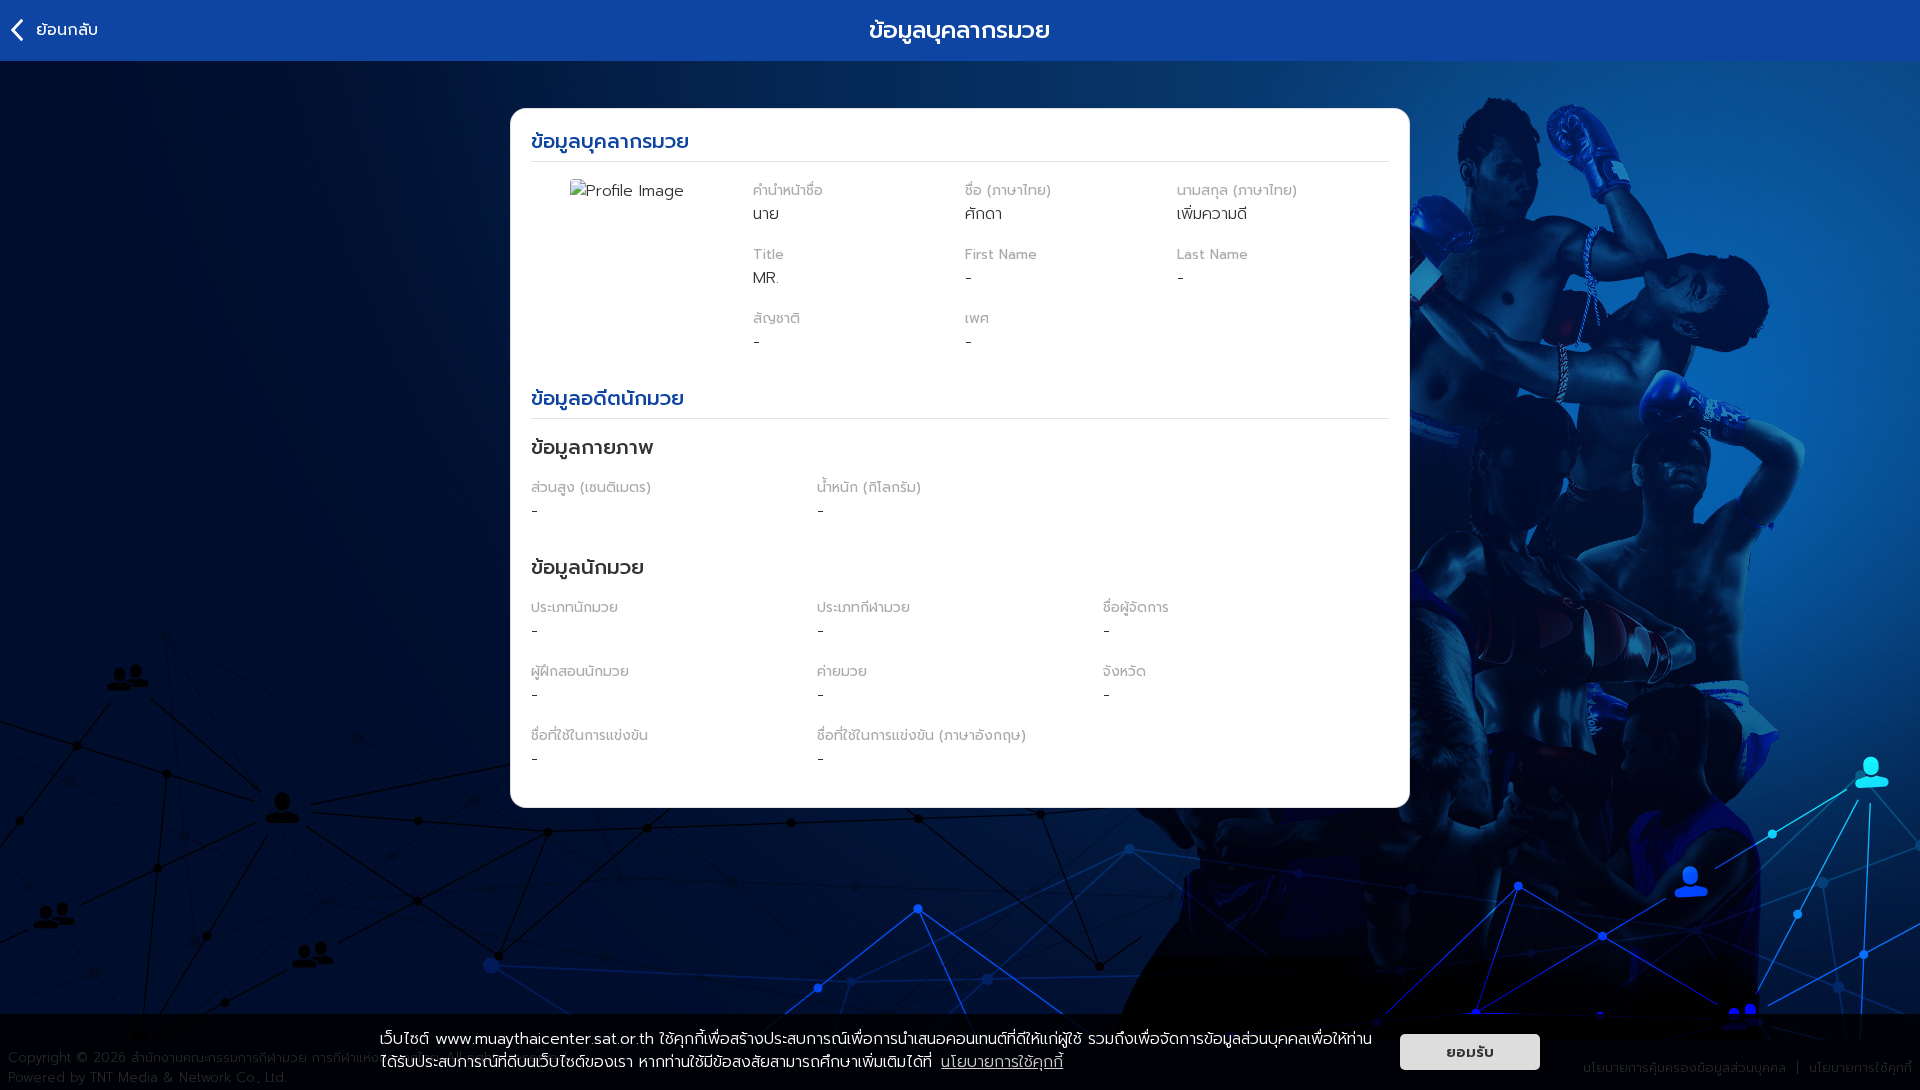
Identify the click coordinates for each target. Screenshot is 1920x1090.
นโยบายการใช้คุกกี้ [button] (1002, 1062)
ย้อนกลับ (67, 30)
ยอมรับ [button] (1470, 1052)
